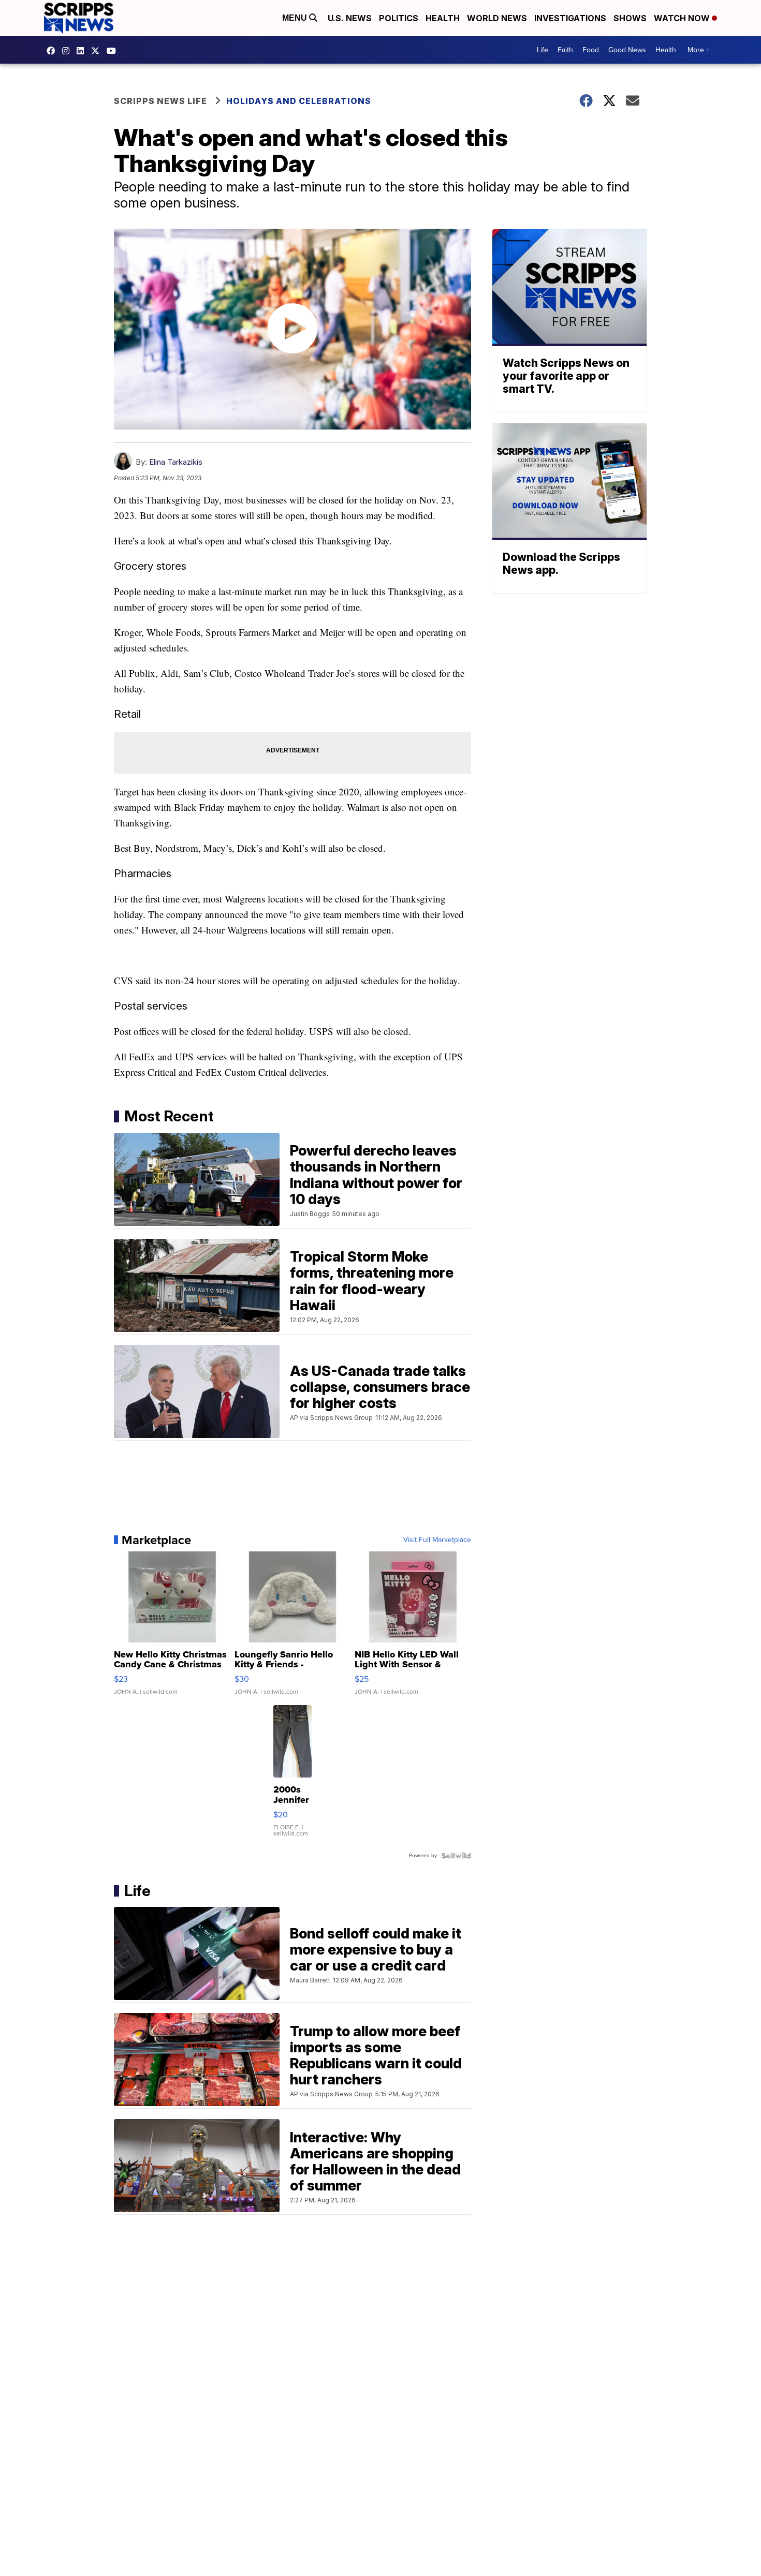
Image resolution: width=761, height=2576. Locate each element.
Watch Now (683, 18)
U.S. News (350, 18)
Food (591, 50)
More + (699, 50)
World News (497, 18)
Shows (630, 18)
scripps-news (83, 51)
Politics (399, 18)
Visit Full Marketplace (437, 1540)
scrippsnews (53, 51)
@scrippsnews (114, 51)
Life (543, 50)
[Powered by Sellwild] (456, 1856)
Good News (627, 50)
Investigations (570, 18)
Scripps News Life (160, 101)
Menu (296, 18)
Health (443, 18)
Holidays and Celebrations (299, 101)
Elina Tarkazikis (176, 462)
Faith (565, 50)
